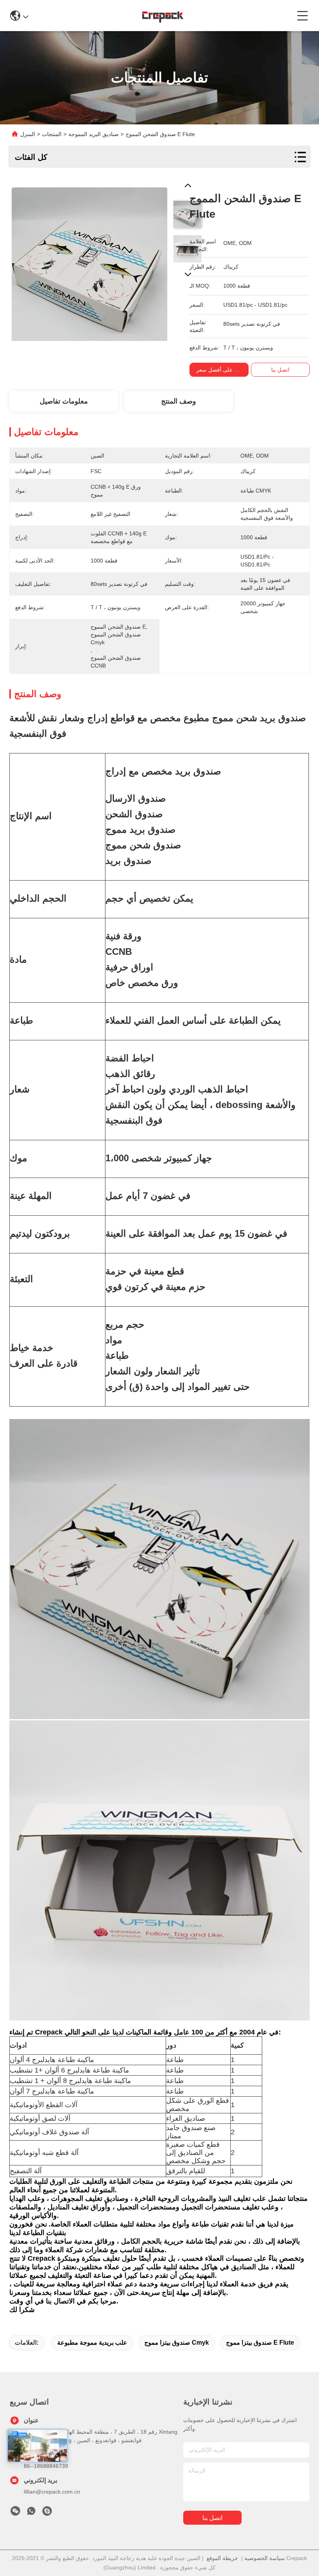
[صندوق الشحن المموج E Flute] (89, 261)
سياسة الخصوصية (265, 2558)
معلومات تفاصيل (64, 401)
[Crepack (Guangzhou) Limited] (162, 16)
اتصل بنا (212, 2518)
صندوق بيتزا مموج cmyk (177, 2343)
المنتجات (52, 134)
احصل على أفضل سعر (222, 370)
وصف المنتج (179, 401)
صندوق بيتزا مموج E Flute (260, 2343)
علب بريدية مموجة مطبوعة (92, 2343)
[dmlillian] (47, 2513)
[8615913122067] (31, 2513)
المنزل (28, 134)
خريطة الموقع (222, 2558)
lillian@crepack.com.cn (52, 2492)
